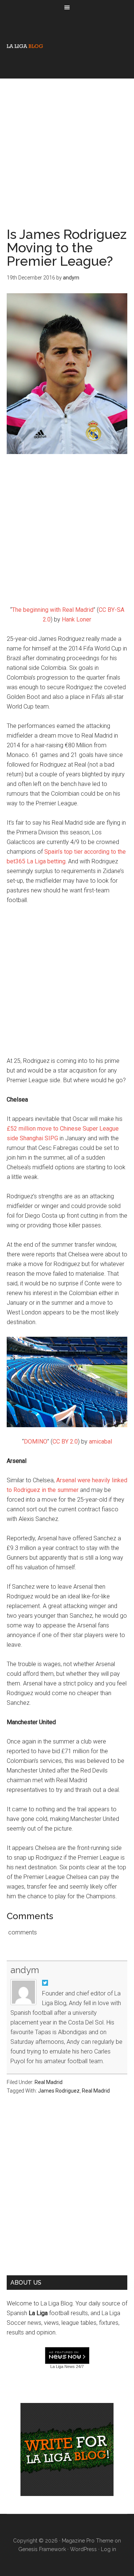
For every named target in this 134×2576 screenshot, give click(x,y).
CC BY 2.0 (65, 1442)
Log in (109, 2549)
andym (25, 1970)
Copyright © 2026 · (37, 2541)
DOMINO (36, 1442)
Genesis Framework (42, 2549)
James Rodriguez (59, 2091)
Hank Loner (76, 619)
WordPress (83, 2549)
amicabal (100, 1442)
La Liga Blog (25, 46)
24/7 (79, 2366)
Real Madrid (49, 2082)
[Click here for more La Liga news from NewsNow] (67, 2356)
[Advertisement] (67, 146)
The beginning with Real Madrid (53, 610)
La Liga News (63, 2366)
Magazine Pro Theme (87, 2541)
